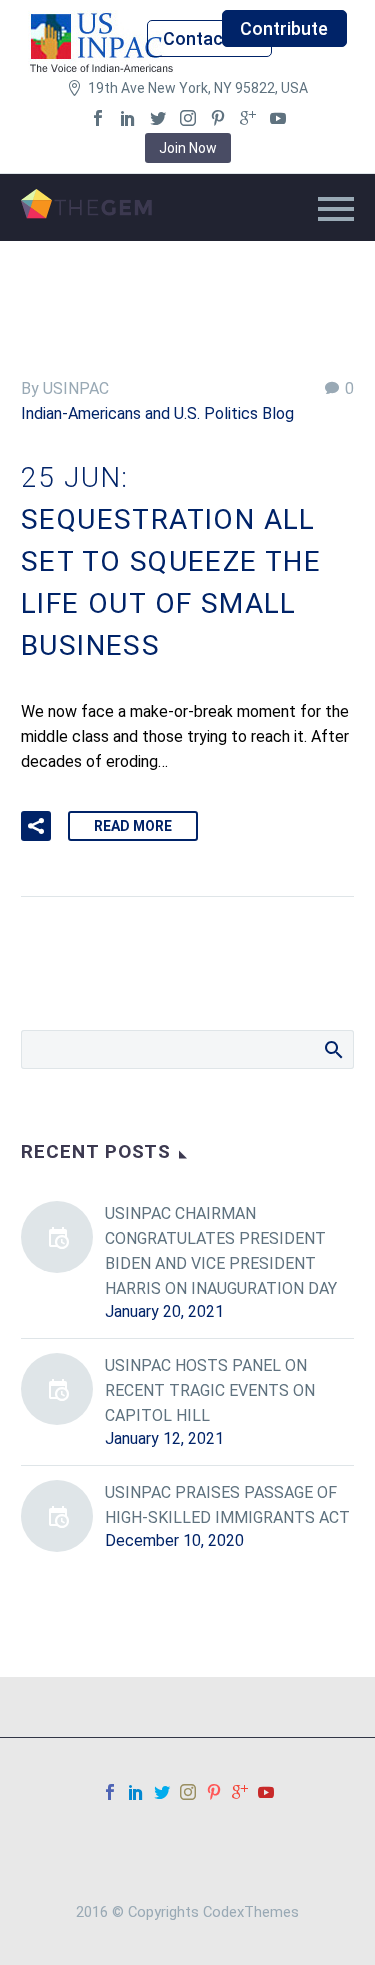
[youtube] (278, 118)
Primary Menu (336, 209)
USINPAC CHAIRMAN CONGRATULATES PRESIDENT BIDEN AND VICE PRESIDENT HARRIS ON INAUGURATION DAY (221, 1251)
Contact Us (209, 38)
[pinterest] (218, 118)
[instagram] (188, 118)
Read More (133, 826)
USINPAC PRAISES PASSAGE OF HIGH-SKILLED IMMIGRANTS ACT (227, 1505)
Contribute (284, 28)
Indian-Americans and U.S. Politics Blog (157, 413)
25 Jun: (171, 561)
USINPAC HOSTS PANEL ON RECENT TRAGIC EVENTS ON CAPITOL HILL (210, 1390)
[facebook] (98, 118)
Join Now (188, 148)
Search (332, 1049)
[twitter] (158, 118)
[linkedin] (128, 118)
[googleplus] (248, 118)
